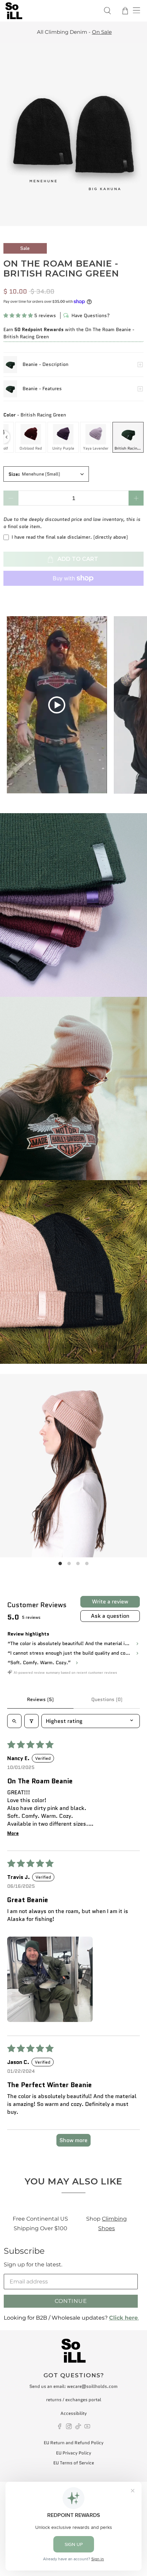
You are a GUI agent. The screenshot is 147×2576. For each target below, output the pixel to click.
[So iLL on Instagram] (69, 2428)
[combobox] (46, 474)
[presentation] (6, 437)
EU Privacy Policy (74, 2453)
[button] (18, 315)
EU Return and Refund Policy (74, 2443)
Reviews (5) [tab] (40, 1699)
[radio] (31, 437)
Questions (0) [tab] (107, 1699)
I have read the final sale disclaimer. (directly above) (70, 537)
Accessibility (74, 2413)
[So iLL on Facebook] (60, 2428)
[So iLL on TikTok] (78, 2428)
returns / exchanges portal (74, 2400)
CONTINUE (71, 2301)
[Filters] (31, 1721)
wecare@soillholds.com (92, 2386)
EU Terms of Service (74, 2463)
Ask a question (110, 1616)
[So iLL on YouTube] (87, 2428)
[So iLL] (50, 11)
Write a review (110, 1602)
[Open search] (14, 1721)
